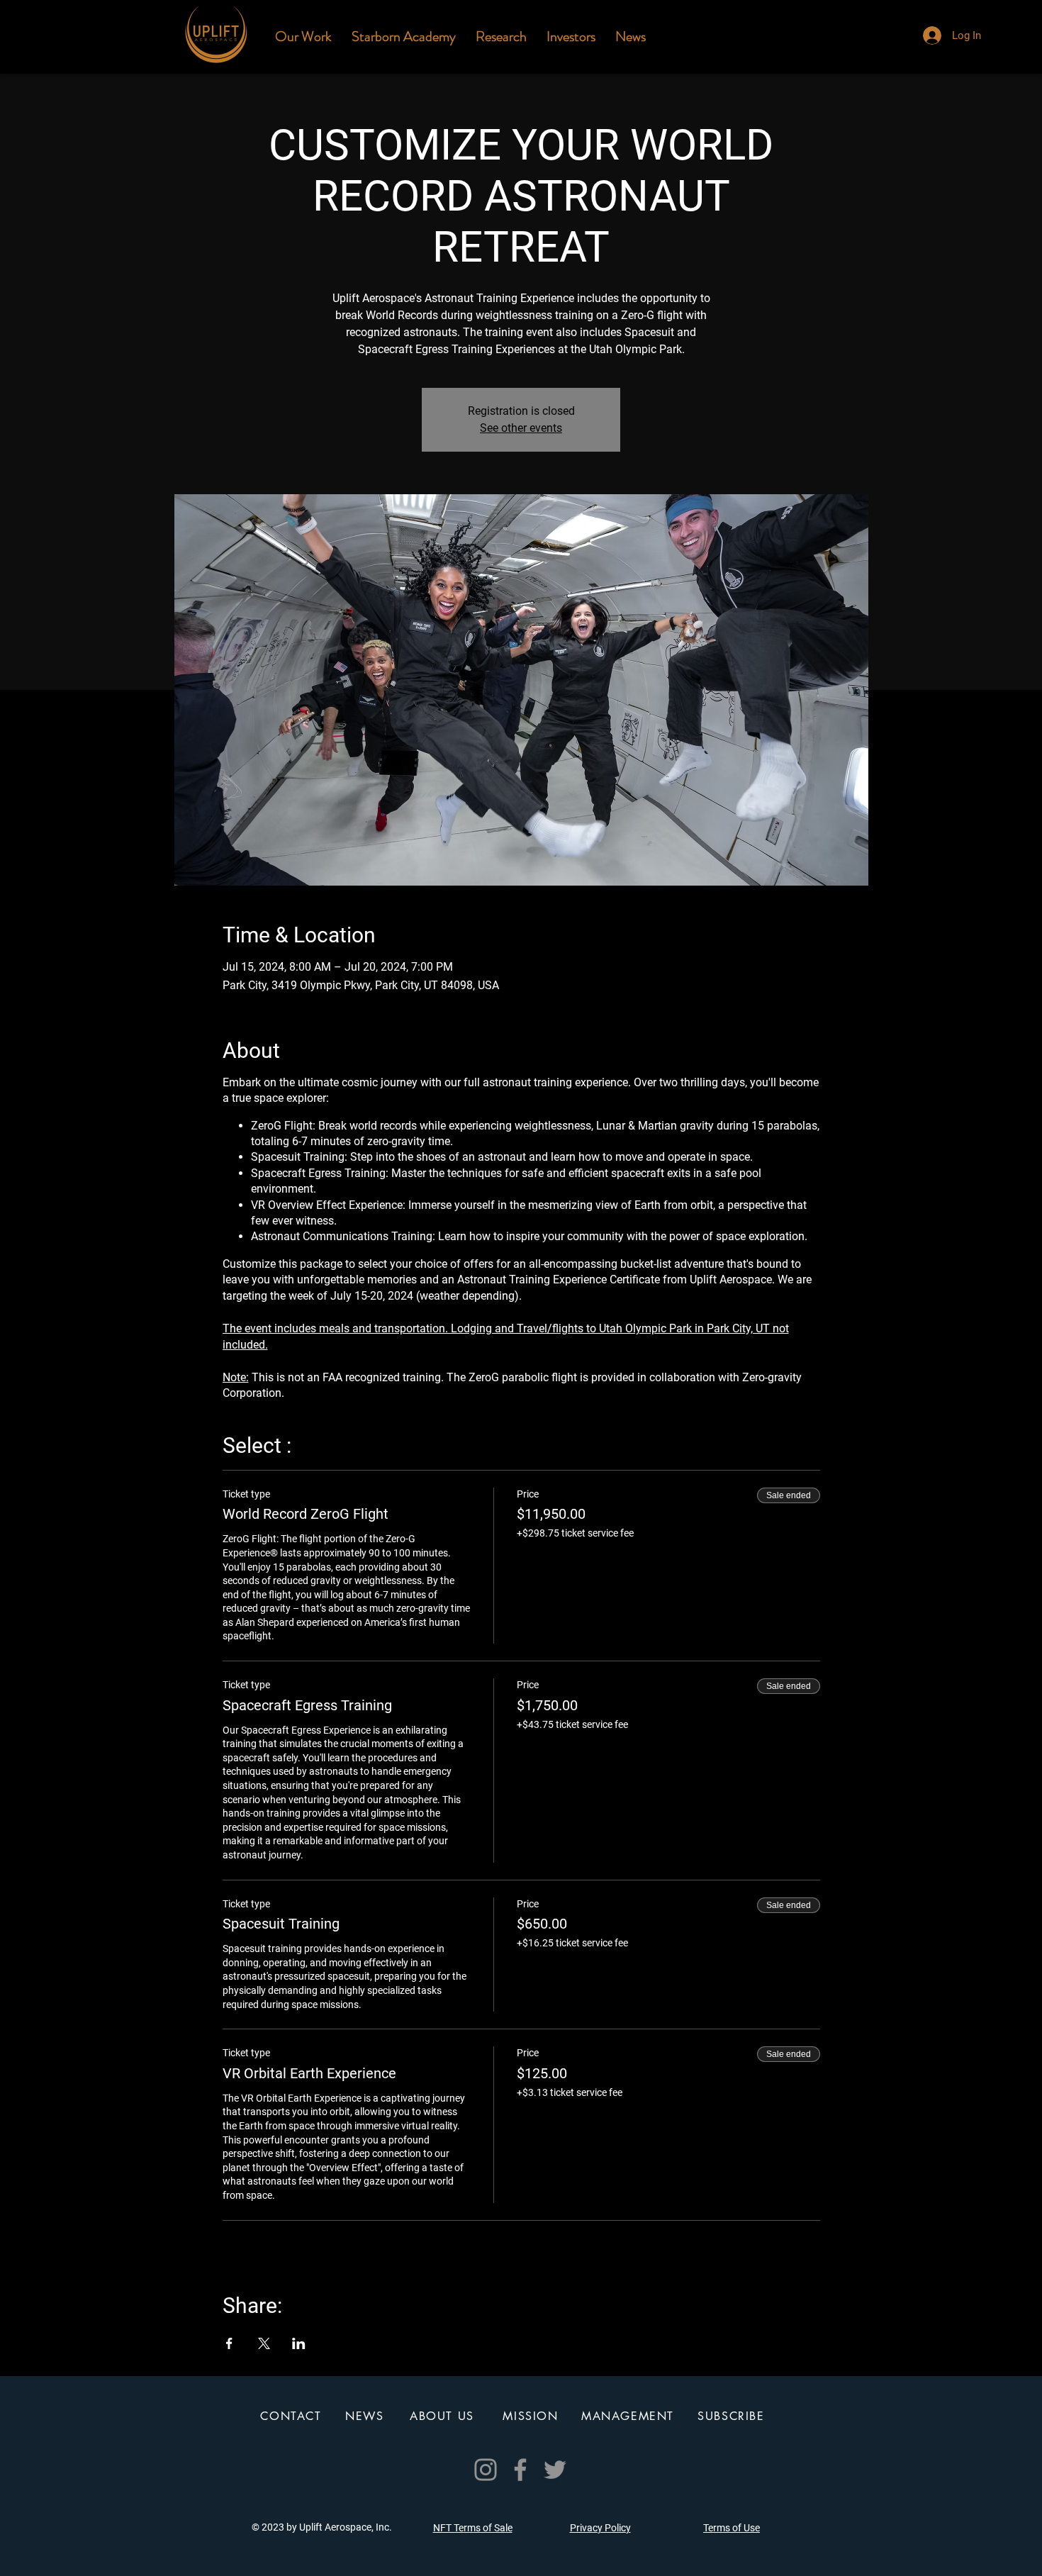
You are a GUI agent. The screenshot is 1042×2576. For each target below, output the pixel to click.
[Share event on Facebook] (229, 2343)
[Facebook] (520, 2470)
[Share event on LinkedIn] (299, 2343)
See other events (521, 428)
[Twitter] (555, 2470)
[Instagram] (486, 2470)
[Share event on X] (264, 2343)
